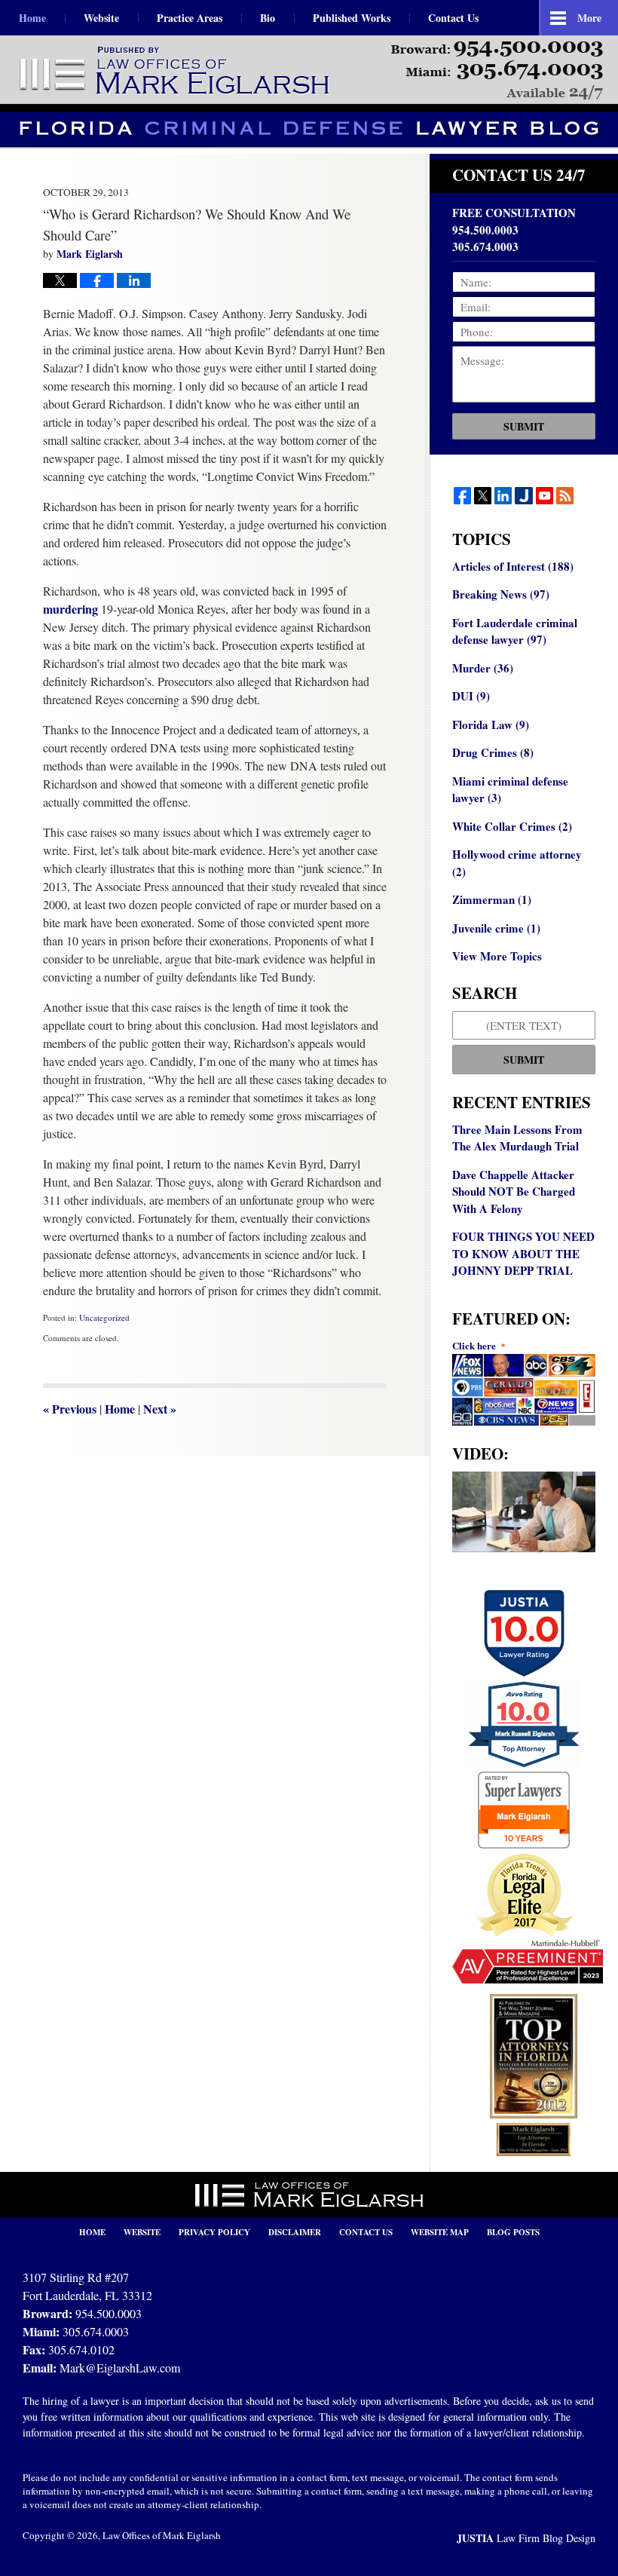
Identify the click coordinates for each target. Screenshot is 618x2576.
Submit (524, 426)
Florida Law (491, 724)
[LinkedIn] (503, 496)
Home (32, 18)
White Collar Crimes (512, 826)
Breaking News (501, 594)
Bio (268, 18)
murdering (70, 609)
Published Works (352, 18)
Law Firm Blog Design (526, 2538)
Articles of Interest (513, 566)
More (589, 18)
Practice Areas (190, 18)
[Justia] (523, 496)
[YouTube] (545, 496)
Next (160, 1409)
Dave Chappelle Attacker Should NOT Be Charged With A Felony (514, 1192)
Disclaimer (295, 2232)
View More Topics (497, 956)
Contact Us (453, 18)
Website (101, 18)
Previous (70, 1409)
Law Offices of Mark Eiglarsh (162, 2535)
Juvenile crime (496, 928)
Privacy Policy (214, 2232)
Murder (483, 668)
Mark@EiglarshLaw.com (120, 2368)
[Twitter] (483, 496)
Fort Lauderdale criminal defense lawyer (515, 631)
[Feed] (565, 496)
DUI (471, 696)
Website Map (440, 2232)
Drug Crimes (493, 752)
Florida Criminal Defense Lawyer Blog (176, 71)
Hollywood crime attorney (517, 863)
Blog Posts (513, 2232)
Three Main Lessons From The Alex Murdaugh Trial (517, 1138)
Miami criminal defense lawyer (510, 790)
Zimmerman (492, 899)
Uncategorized (104, 1317)
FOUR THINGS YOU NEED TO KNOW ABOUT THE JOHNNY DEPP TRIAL (523, 1253)
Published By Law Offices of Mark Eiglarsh (497, 70)
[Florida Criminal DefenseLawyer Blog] (309, 129)
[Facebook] (462, 496)
